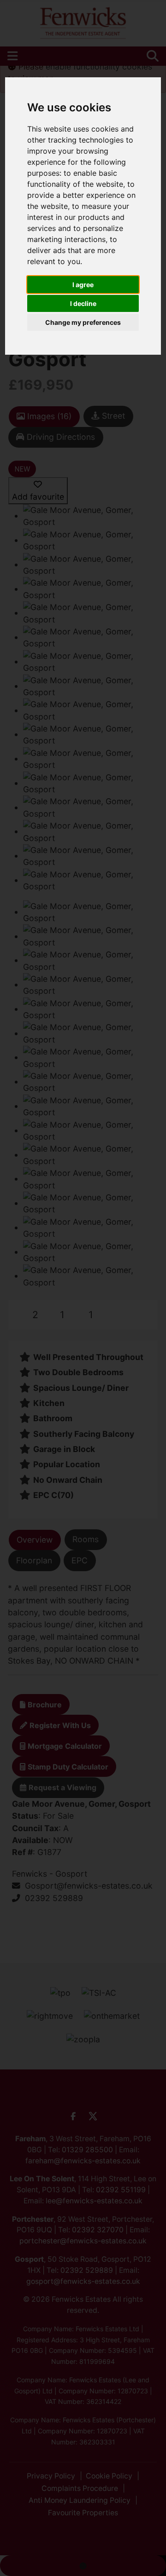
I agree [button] (83, 285)
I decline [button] (83, 303)
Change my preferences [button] (83, 322)
